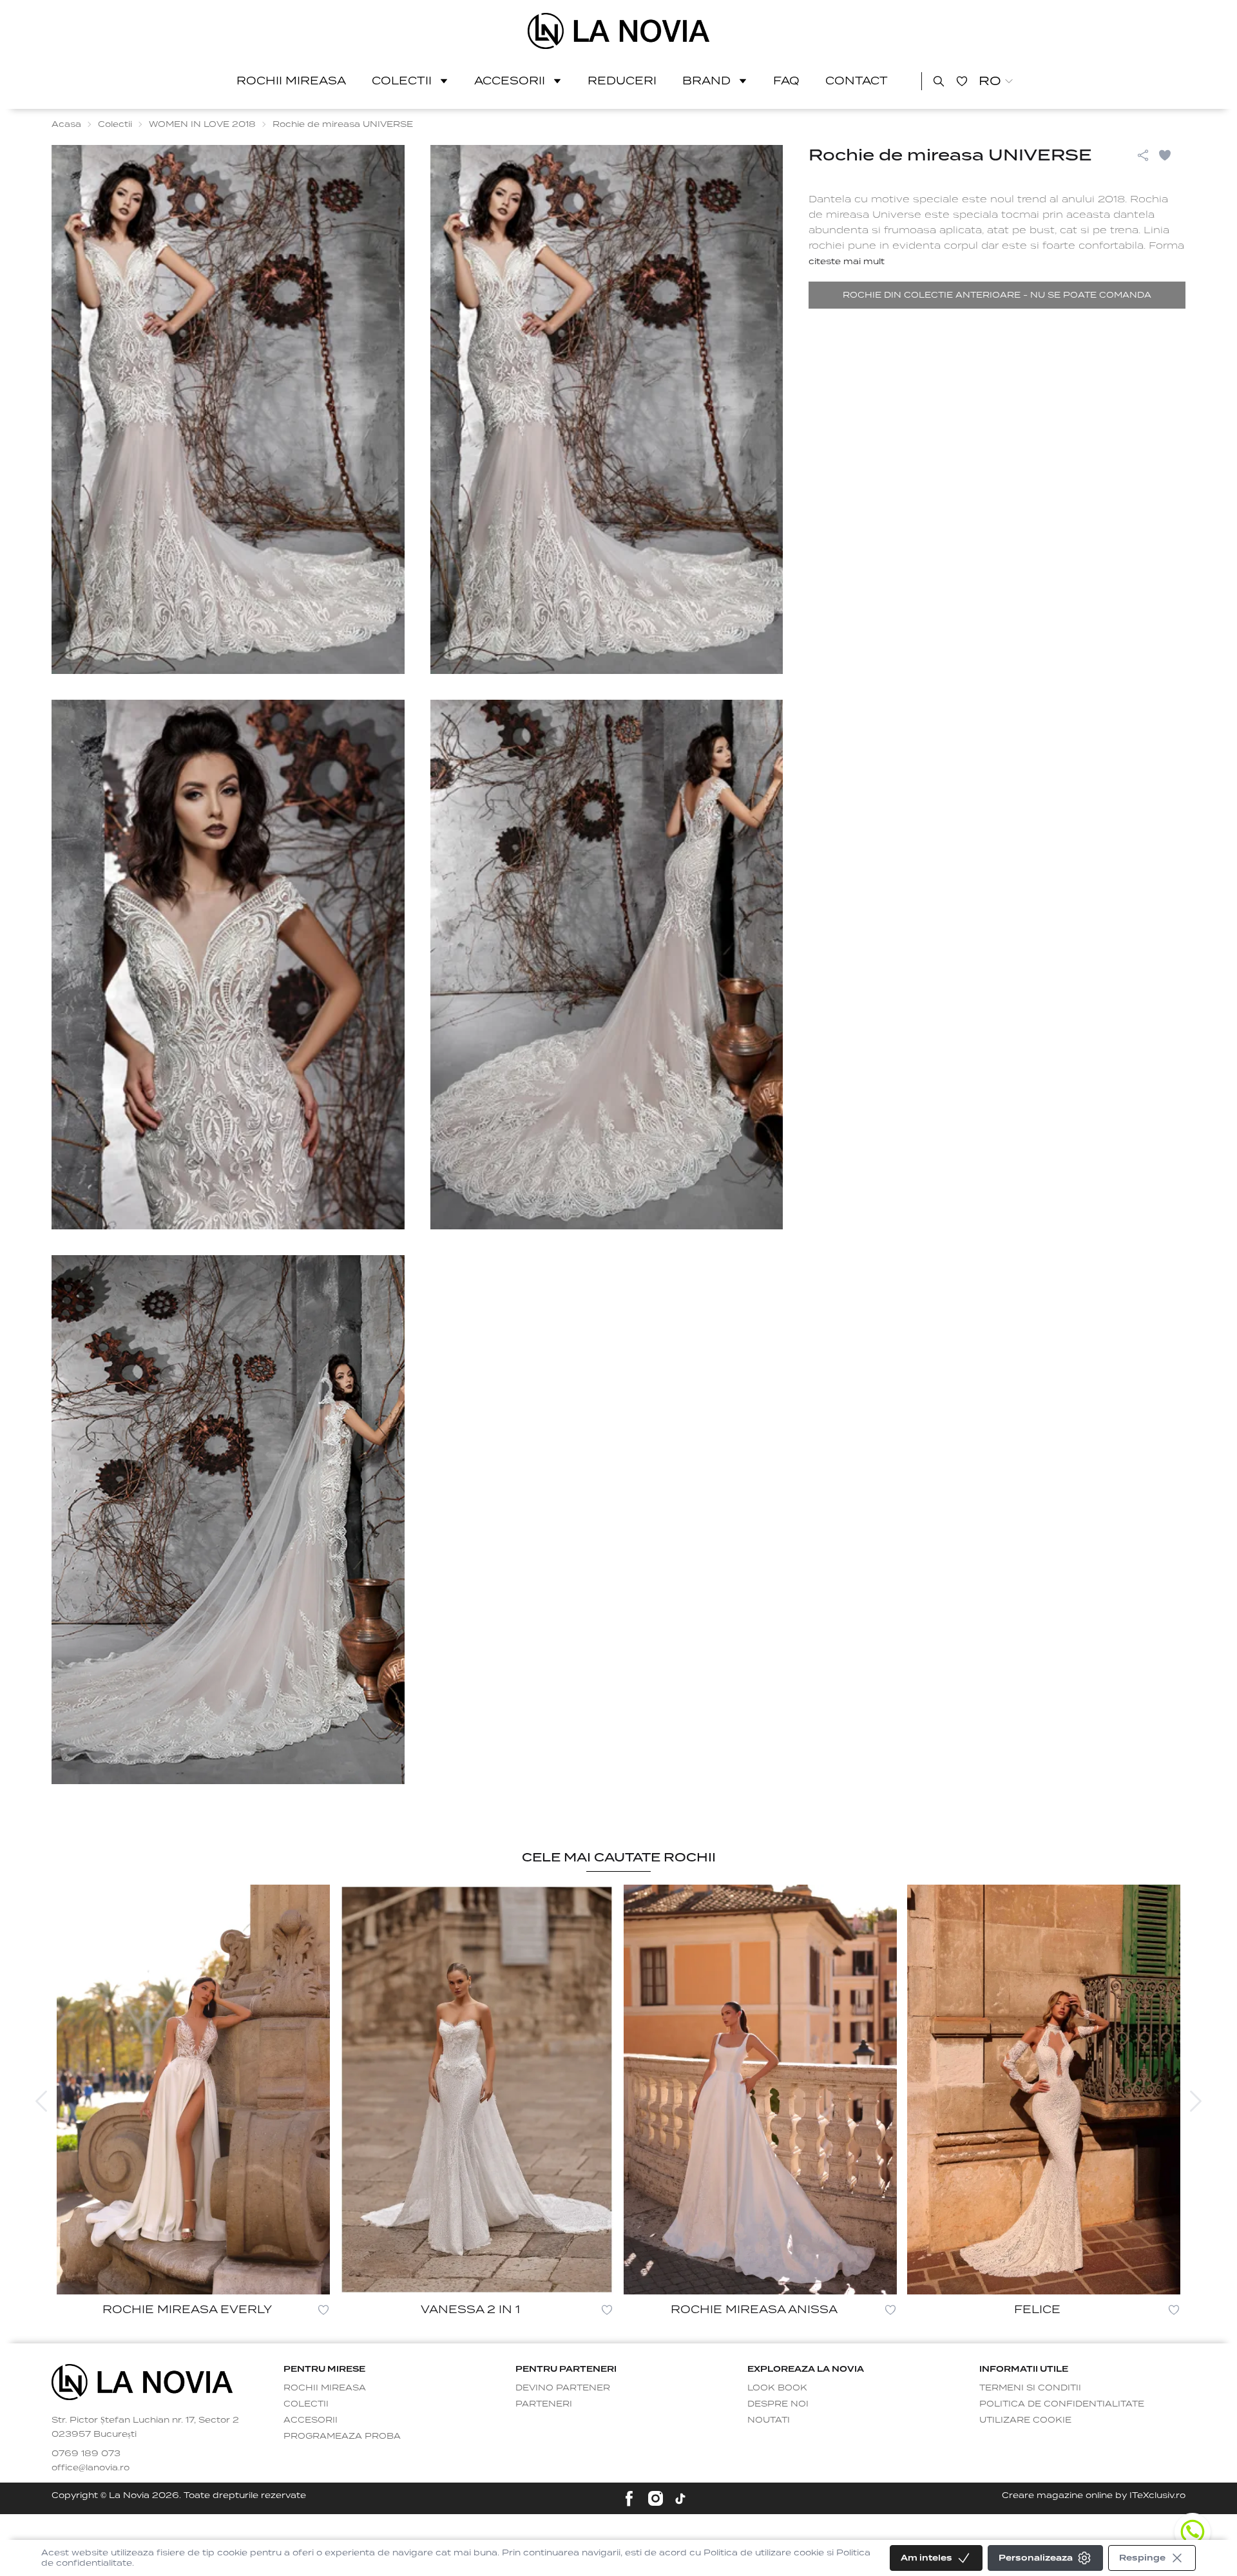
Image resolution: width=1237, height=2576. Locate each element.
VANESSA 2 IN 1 (470, 2310)
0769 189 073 (86, 2453)
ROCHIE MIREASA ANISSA (754, 2310)
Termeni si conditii (1030, 2388)
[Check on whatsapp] (1193, 2532)
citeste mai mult (847, 261)
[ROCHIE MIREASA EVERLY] (193, 2090)
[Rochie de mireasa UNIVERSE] (619, 31)
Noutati (769, 2420)
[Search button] (939, 81)
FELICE (1037, 2310)
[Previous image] (41, 2101)
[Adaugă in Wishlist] (1171, 155)
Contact (857, 81)
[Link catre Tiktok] (680, 2499)
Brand (706, 81)
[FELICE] (1044, 2090)
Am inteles (926, 2558)
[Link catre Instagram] (656, 2498)
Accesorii (510, 81)
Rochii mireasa (291, 81)
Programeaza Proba (342, 2436)
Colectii (402, 81)
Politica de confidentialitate (1062, 2404)
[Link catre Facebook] (629, 2498)
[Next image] (1196, 2101)
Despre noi (778, 2404)
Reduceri (622, 81)
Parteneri (544, 2404)
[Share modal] (1143, 155)
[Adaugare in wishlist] (323, 2310)
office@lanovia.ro (91, 2467)
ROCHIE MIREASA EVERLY (187, 2310)
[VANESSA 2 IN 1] (477, 2090)
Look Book (777, 2388)
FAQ (786, 81)
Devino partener (563, 2388)
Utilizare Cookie (1025, 2420)
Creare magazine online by (1094, 2495)
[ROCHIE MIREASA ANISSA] (760, 2090)
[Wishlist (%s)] (962, 81)
